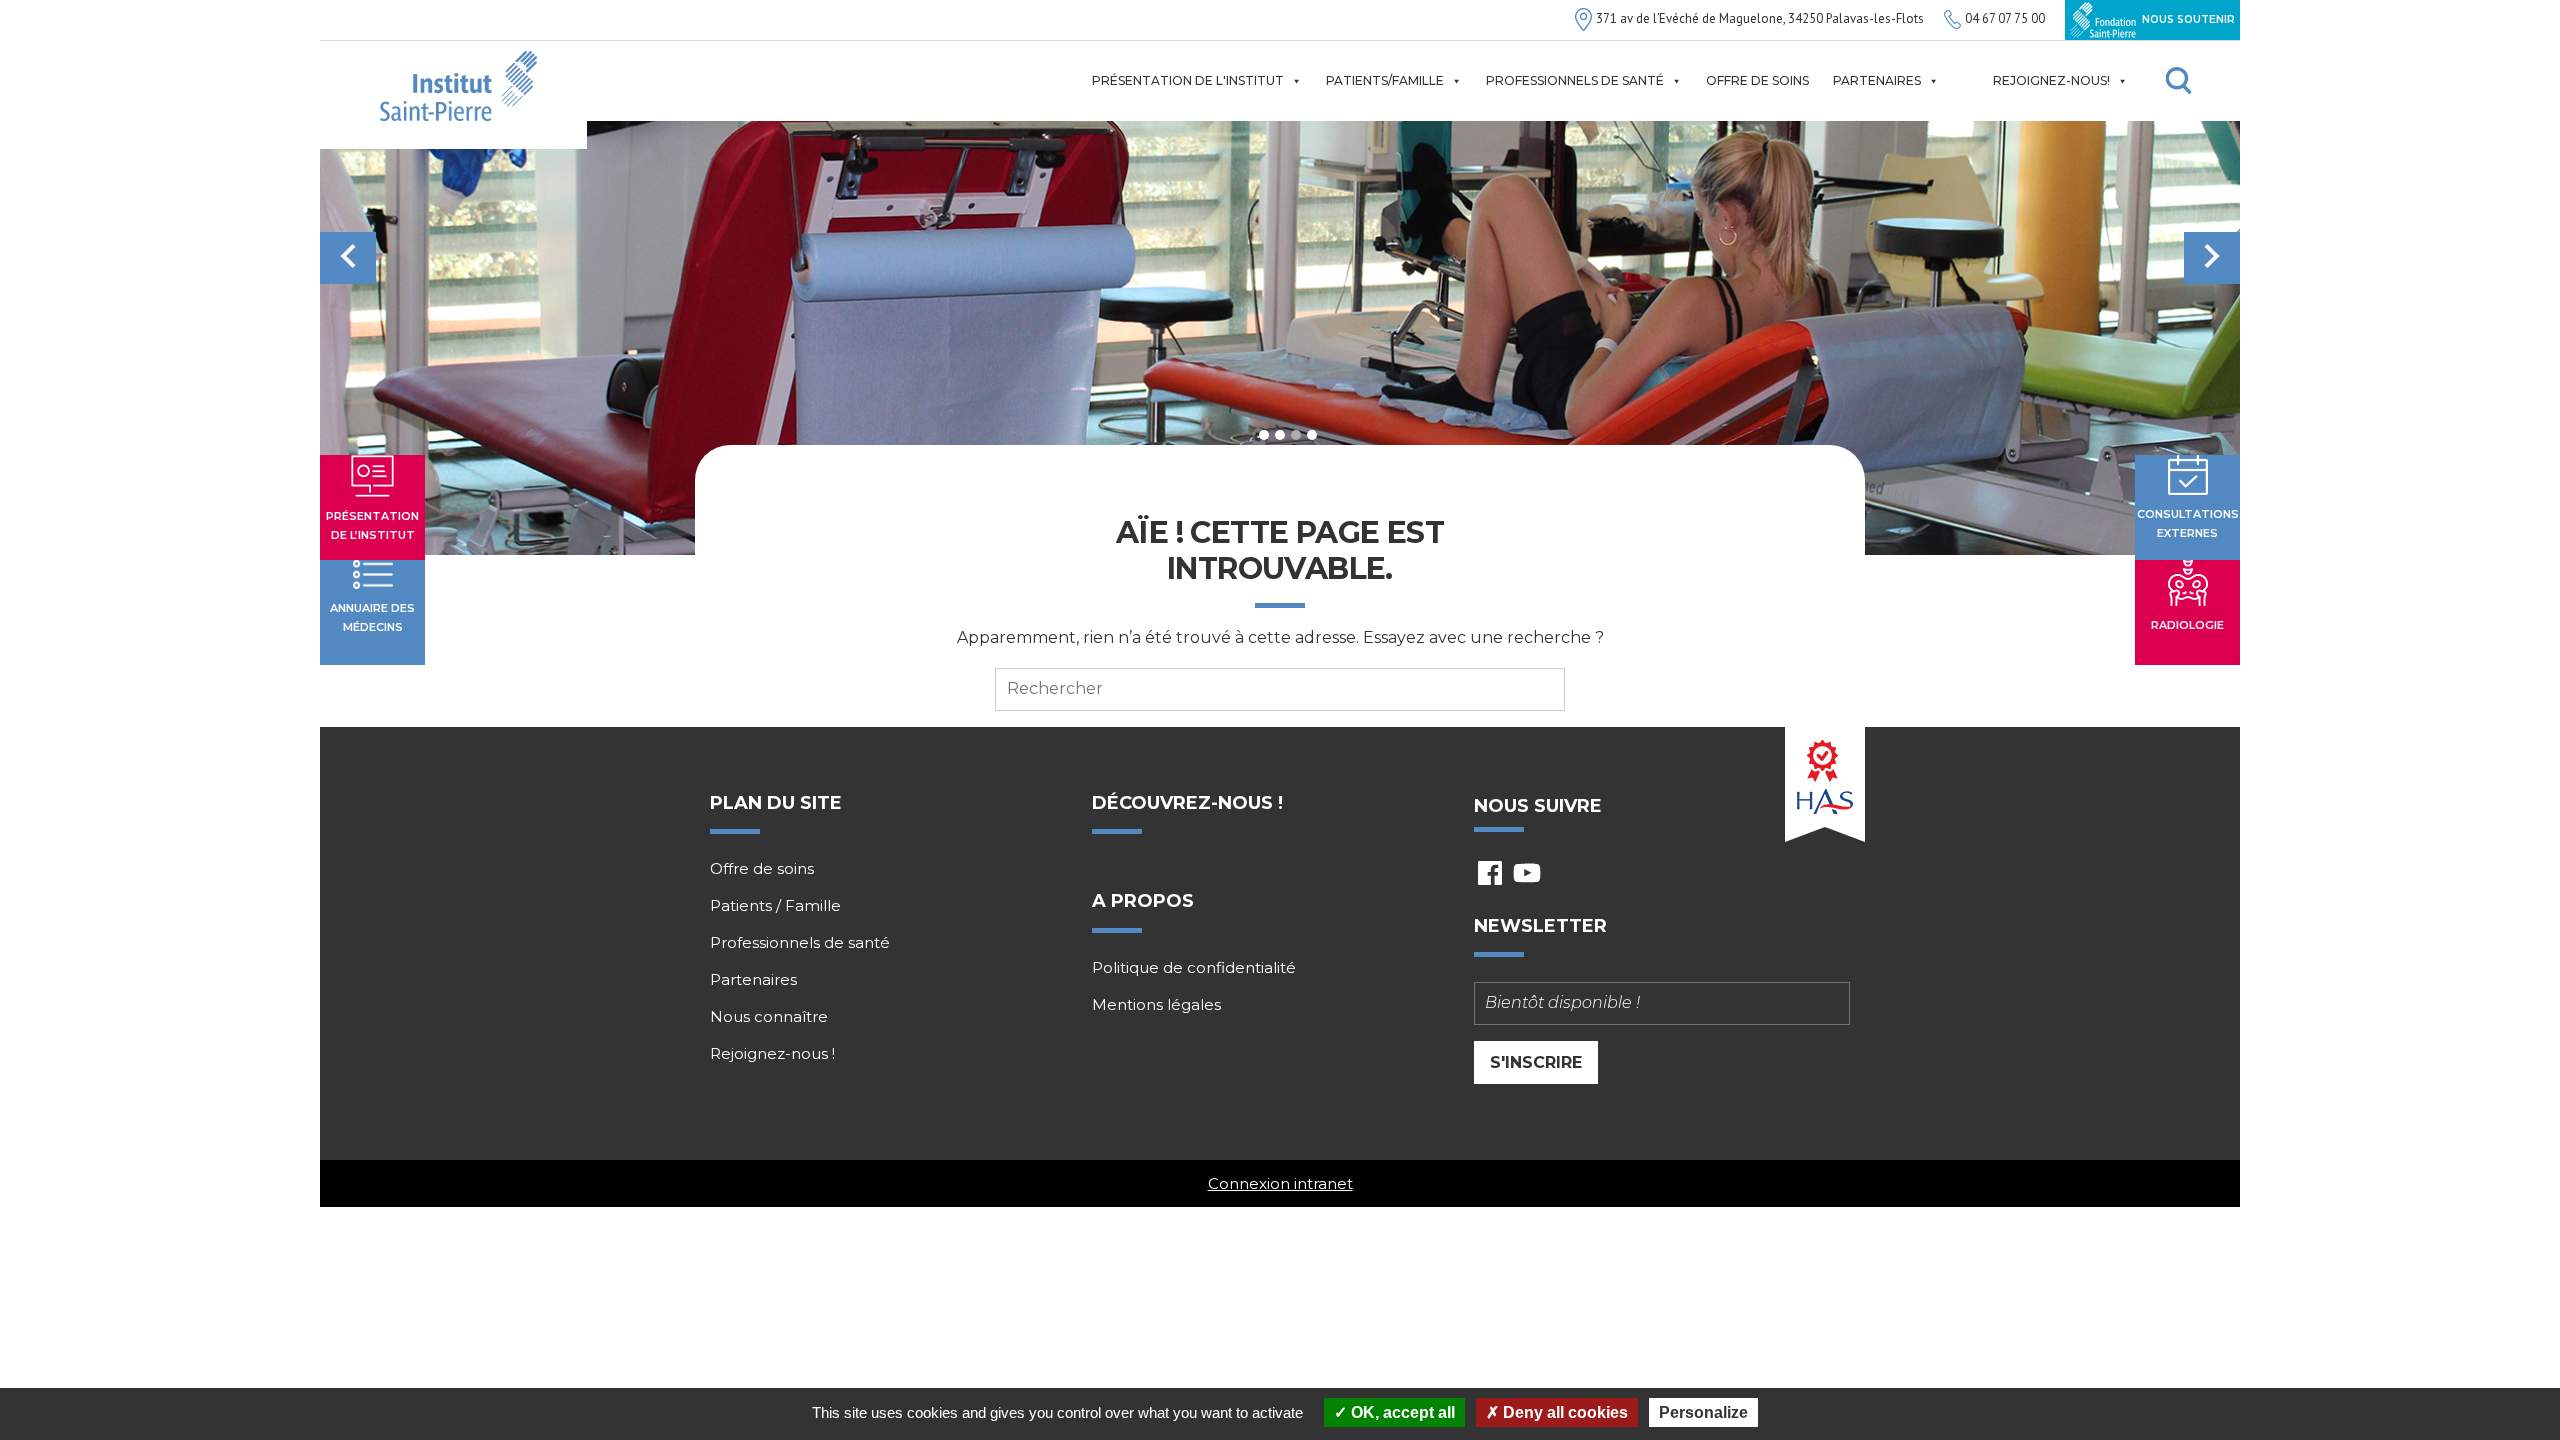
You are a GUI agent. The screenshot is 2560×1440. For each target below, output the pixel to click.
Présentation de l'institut (1188, 80)
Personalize (1703, 1412)
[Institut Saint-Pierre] (453, 95)
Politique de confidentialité (1194, 968)
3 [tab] (1296, 435)
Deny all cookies (1563, 1412)
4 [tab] (1312, 435)
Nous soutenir (2187, 19)
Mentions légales (1156, 1005)
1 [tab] (1264, 435)
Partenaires (1877, 80)
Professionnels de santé (1575, 80)
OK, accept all (1401, 1412)
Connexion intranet (1280, 1183)
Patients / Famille (775, 906)
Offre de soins (1757, 80)
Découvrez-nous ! (1187, 803)
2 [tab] (1280, 435)
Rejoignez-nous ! (772, 1054)
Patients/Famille (1385, 80)
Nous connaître (769, 1017)
